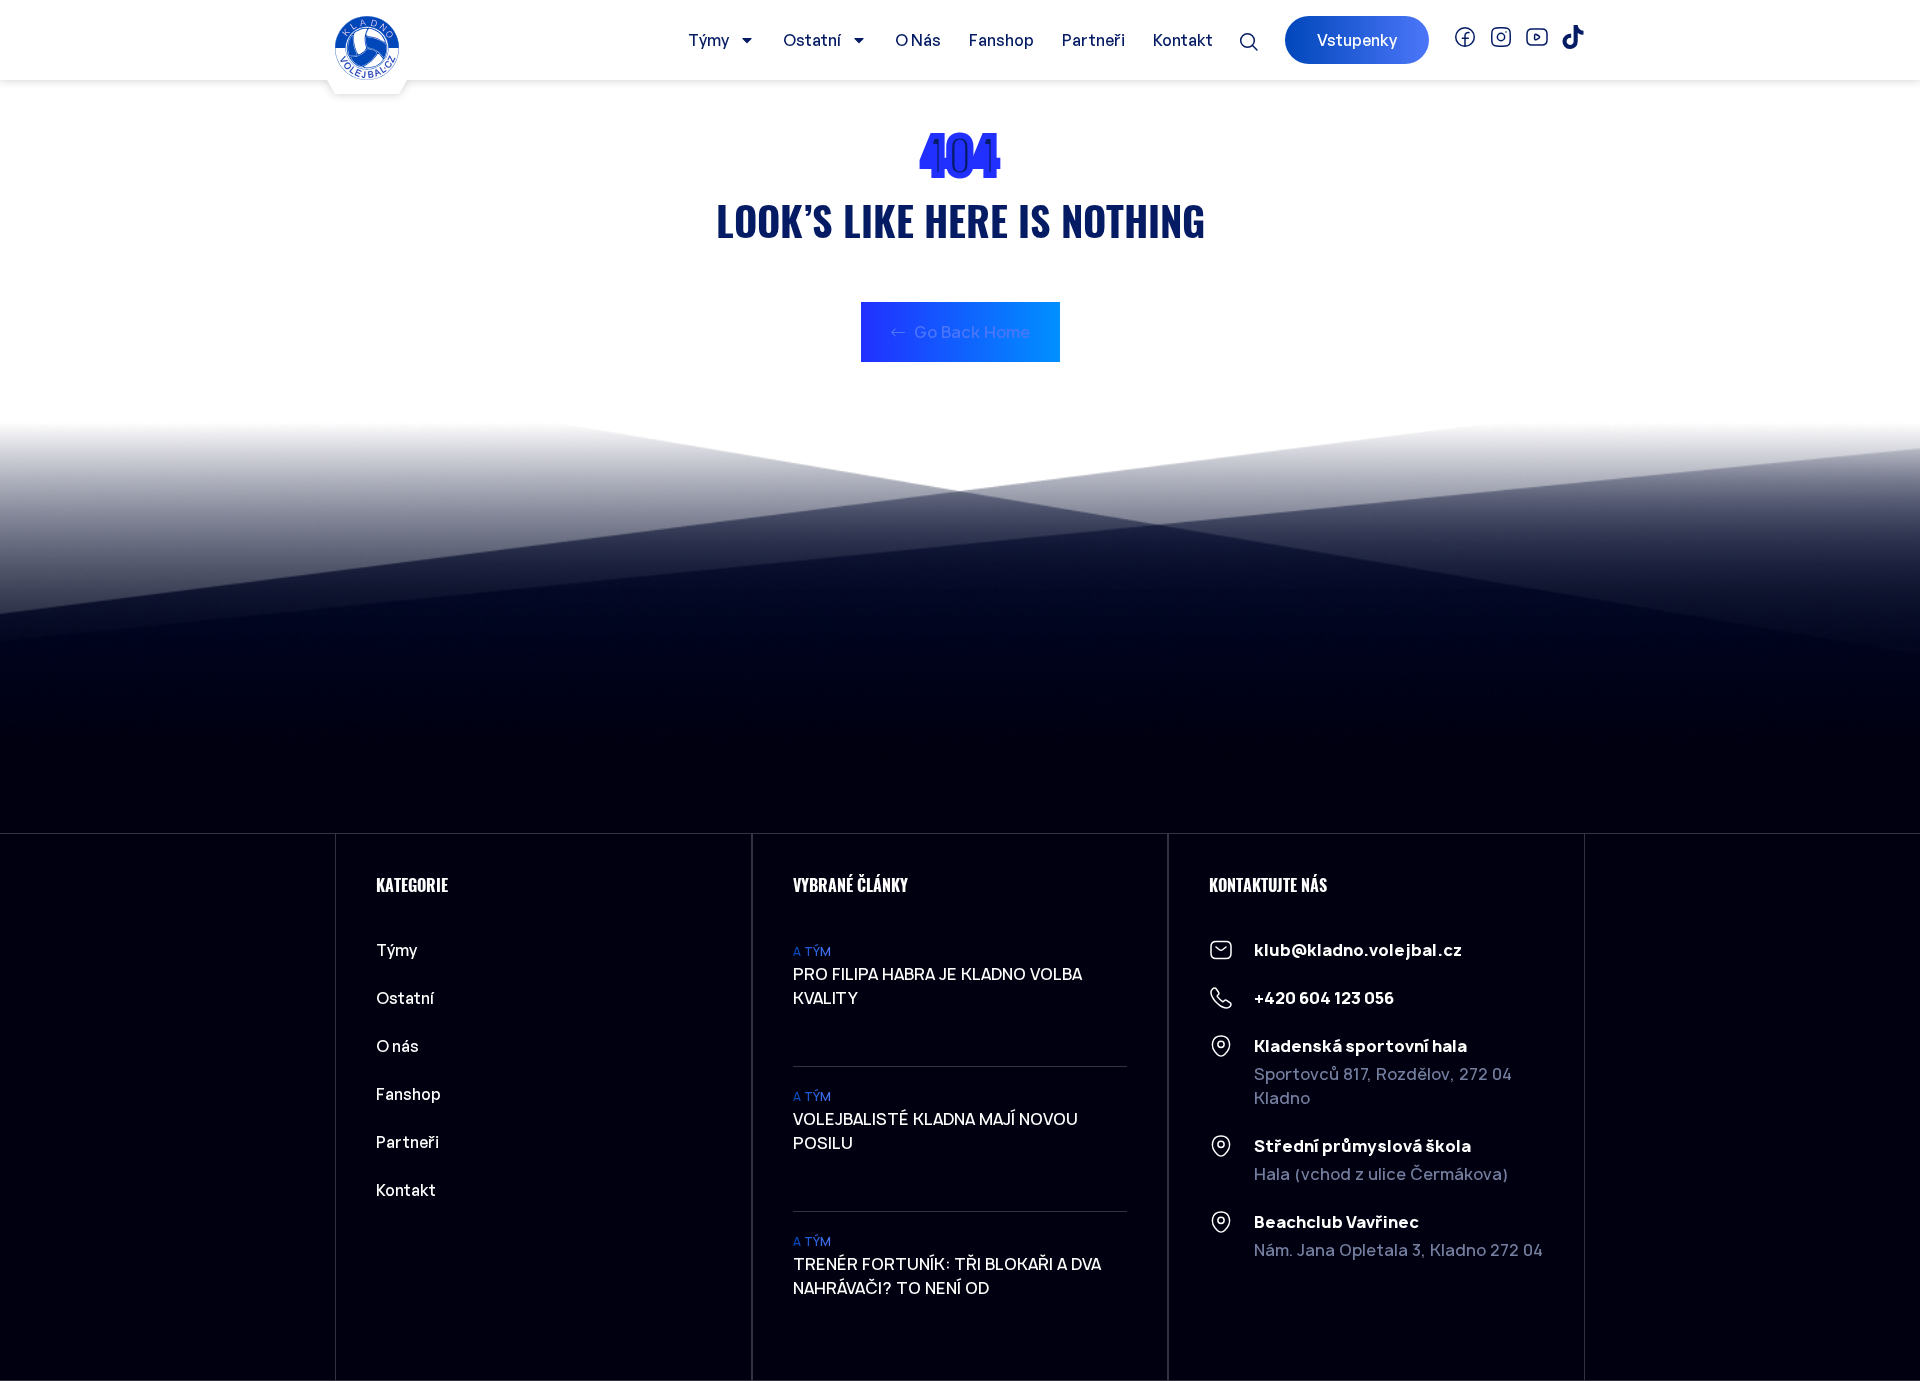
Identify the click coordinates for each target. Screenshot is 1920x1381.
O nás (918, 40)
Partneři (1093, 40)
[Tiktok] (1573, 37)
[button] (1249, 42)
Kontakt (1183, 40)
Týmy (708, 40)
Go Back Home (970, 332)
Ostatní (812, 40)
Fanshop (1001, 40)
